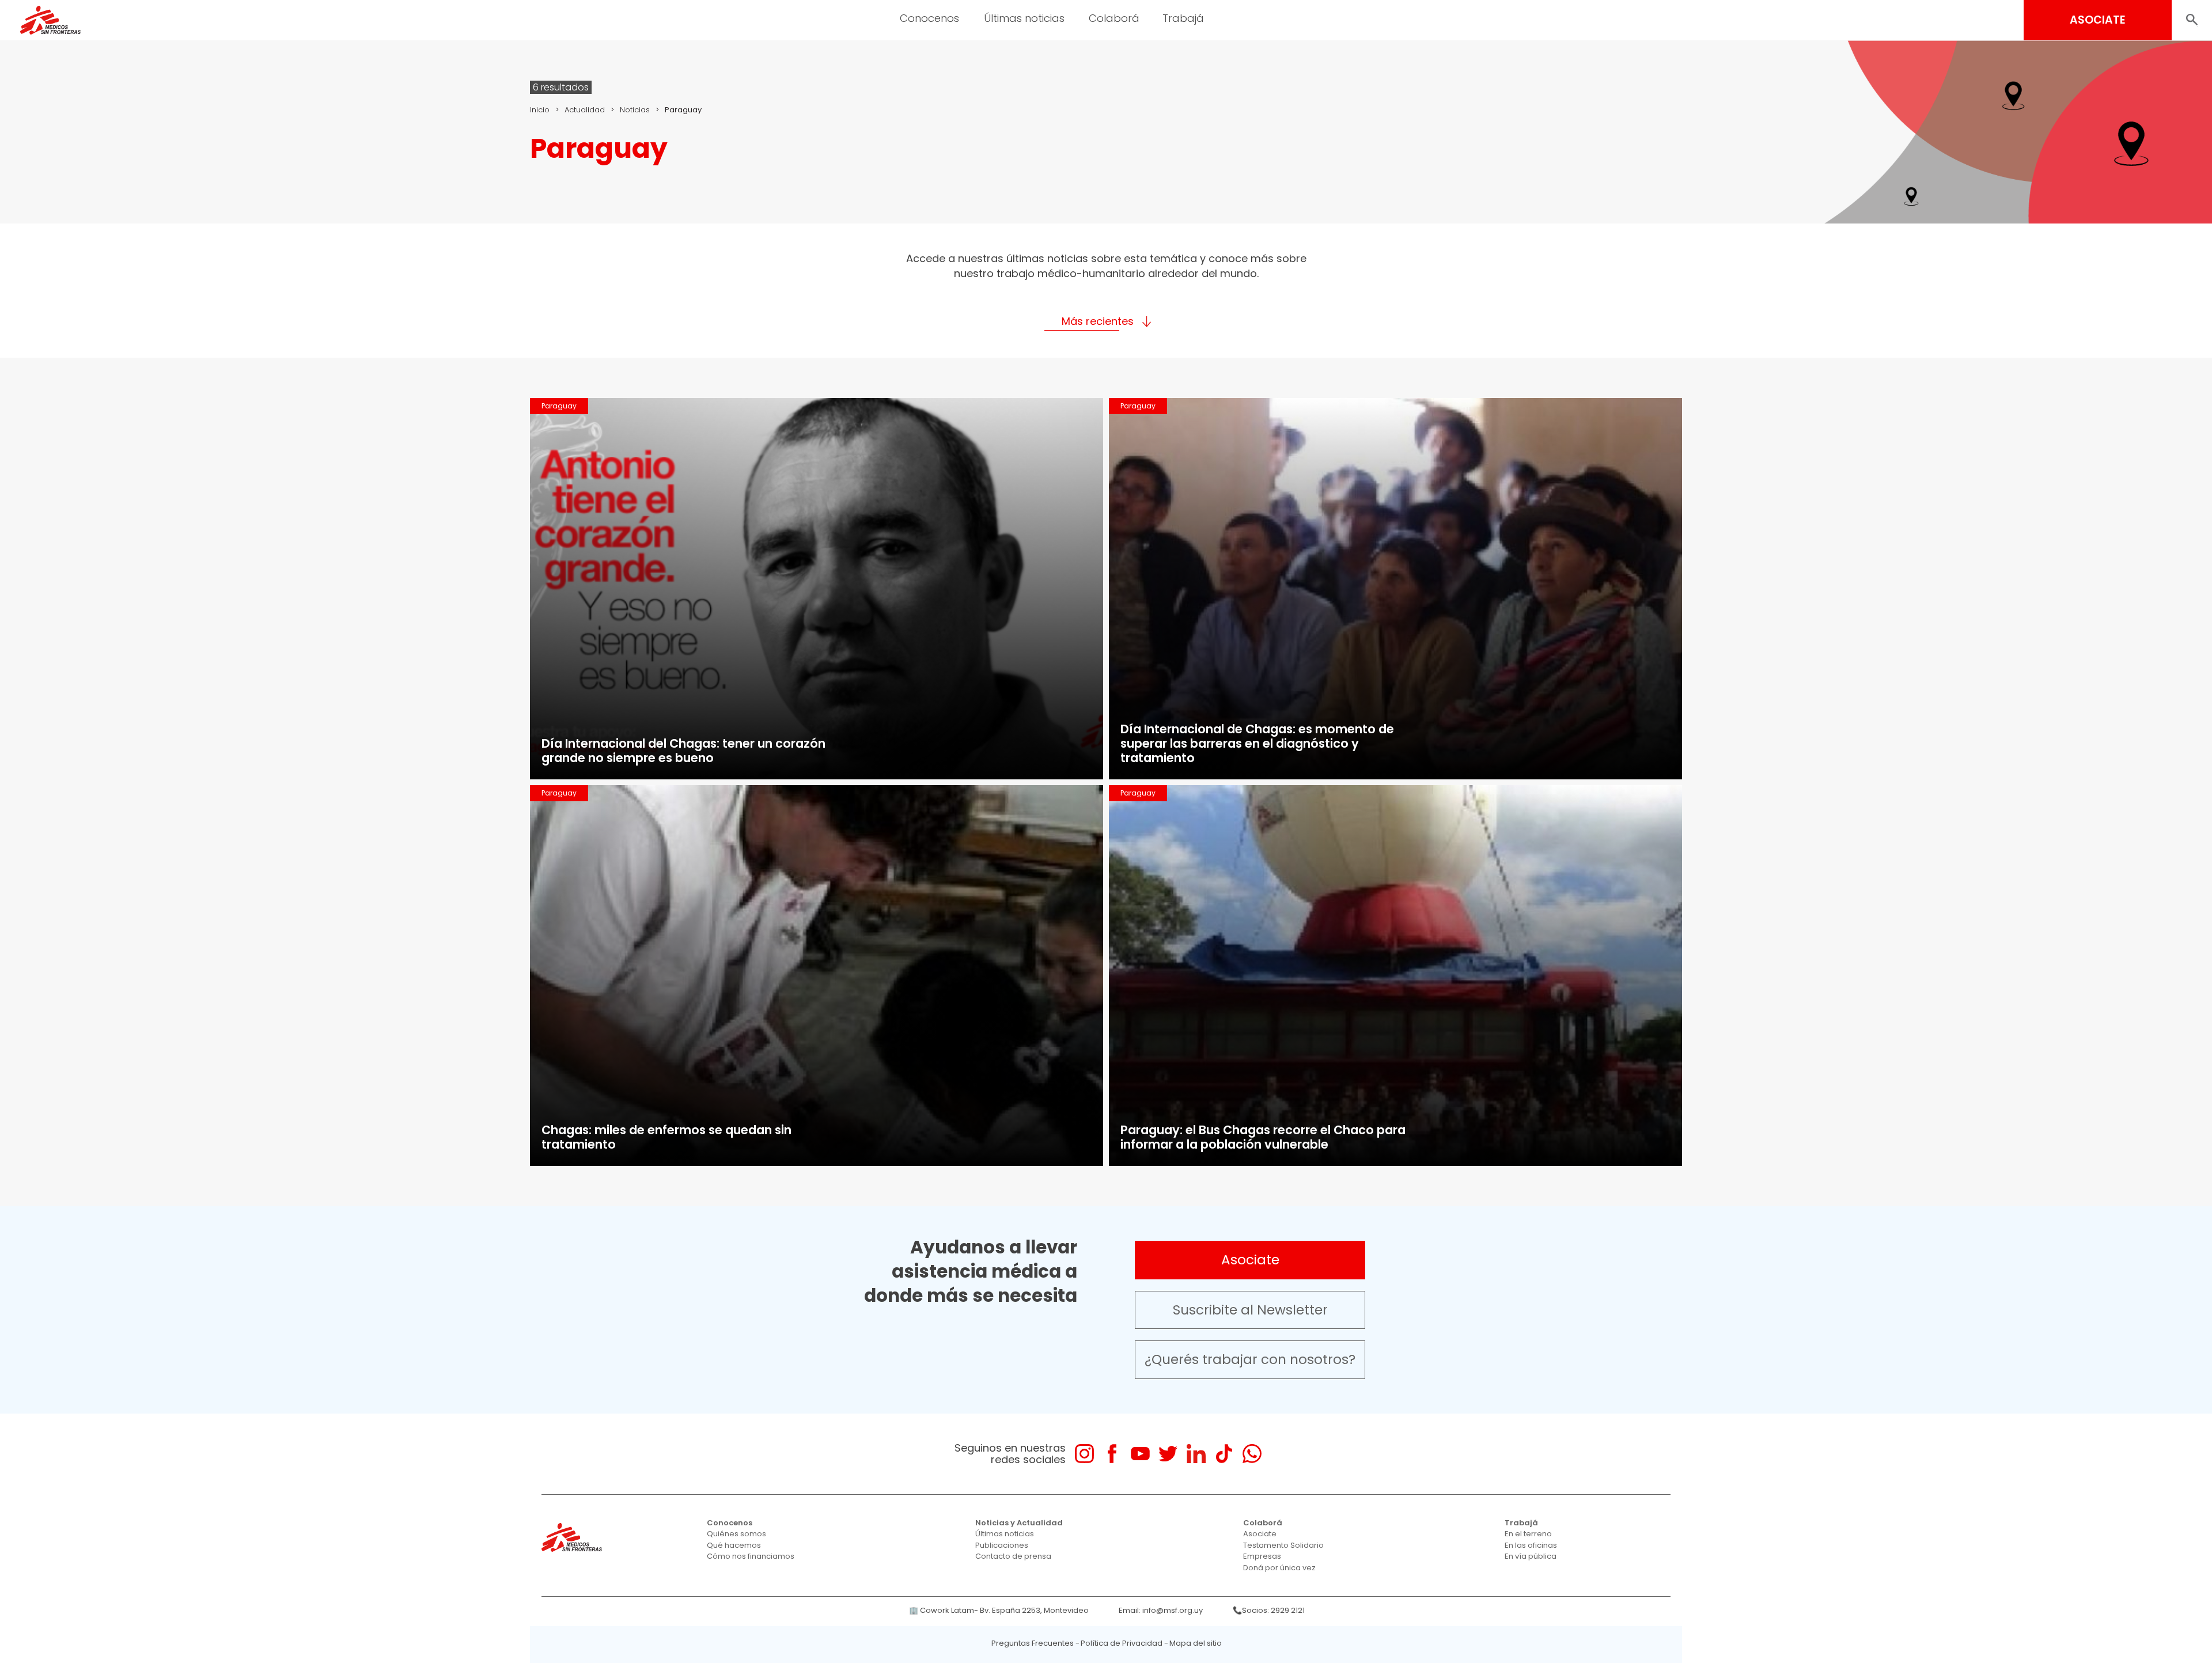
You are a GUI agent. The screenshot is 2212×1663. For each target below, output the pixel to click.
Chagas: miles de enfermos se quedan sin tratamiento (666, 1137)
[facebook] (1112, 1454)
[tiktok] (1224, 1454)
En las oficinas (1531, 1545)
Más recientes (1098, 321)
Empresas (1262, 1556)
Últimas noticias (1005, 1534)
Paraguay (559, 406)
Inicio (540, 110)
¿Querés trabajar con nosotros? (1250, 1359)
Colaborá (1263, 1523)
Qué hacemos (734, 1545)
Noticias (635, 110)
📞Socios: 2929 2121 (1269, 1610)
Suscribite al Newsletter (1250, 1310)
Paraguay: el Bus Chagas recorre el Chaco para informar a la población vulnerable (1263, 1137)
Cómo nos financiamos (751, 1556)
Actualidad (585, 110)
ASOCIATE (2098, 20)
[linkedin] (1196, 1454)
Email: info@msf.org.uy (1161, 1610)
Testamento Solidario (1283, 1545)
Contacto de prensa (1013, 1556)
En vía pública (1531, 1556)
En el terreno (1528, 1534)
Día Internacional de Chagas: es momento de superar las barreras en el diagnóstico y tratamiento (1257, 743)
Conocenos (730, 1523)
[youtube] (1140, 1454)
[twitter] (1168, 1454)
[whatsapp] (1252, 1454)
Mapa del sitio (1196, 1643)
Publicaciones (1002, 1545)
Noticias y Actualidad (1019, 1523)
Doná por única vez (1279, 1568)
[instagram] (1084, 1454)
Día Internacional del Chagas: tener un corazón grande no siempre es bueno (683, 751)
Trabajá (1521, 1523)
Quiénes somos (736, 1534)
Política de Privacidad (1122, 1643)
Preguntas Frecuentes (1033, 1643)
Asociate (1250, 1260)
